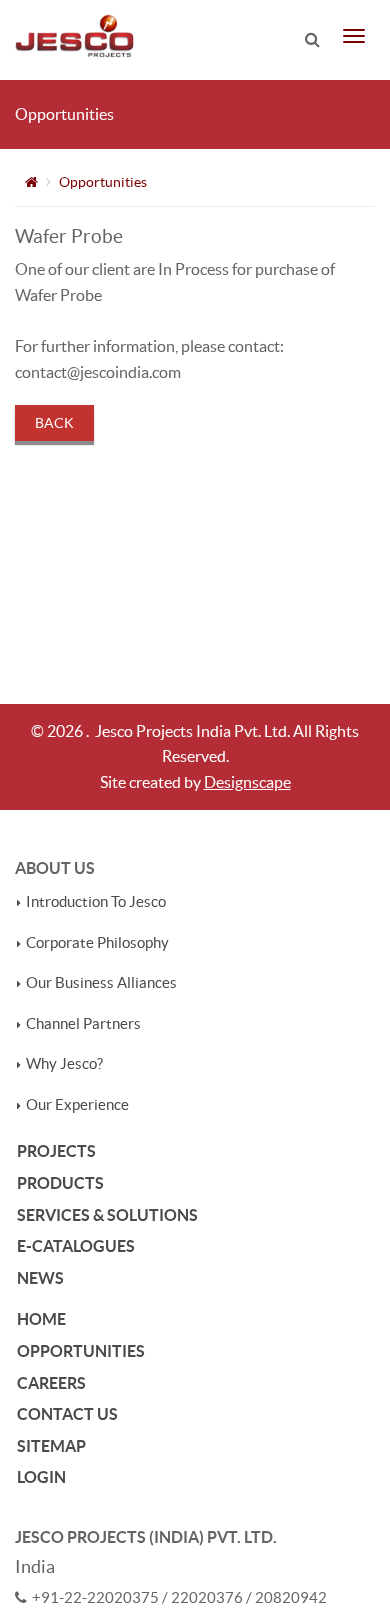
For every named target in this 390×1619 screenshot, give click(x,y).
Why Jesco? (64, 1064)
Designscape (247, 782)
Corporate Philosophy (97, 943)
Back (54, 423)
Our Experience (77, 1105)
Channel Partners (83, 1024)
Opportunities (103, 182)
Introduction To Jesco (96, 902)
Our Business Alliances (101, 983)
